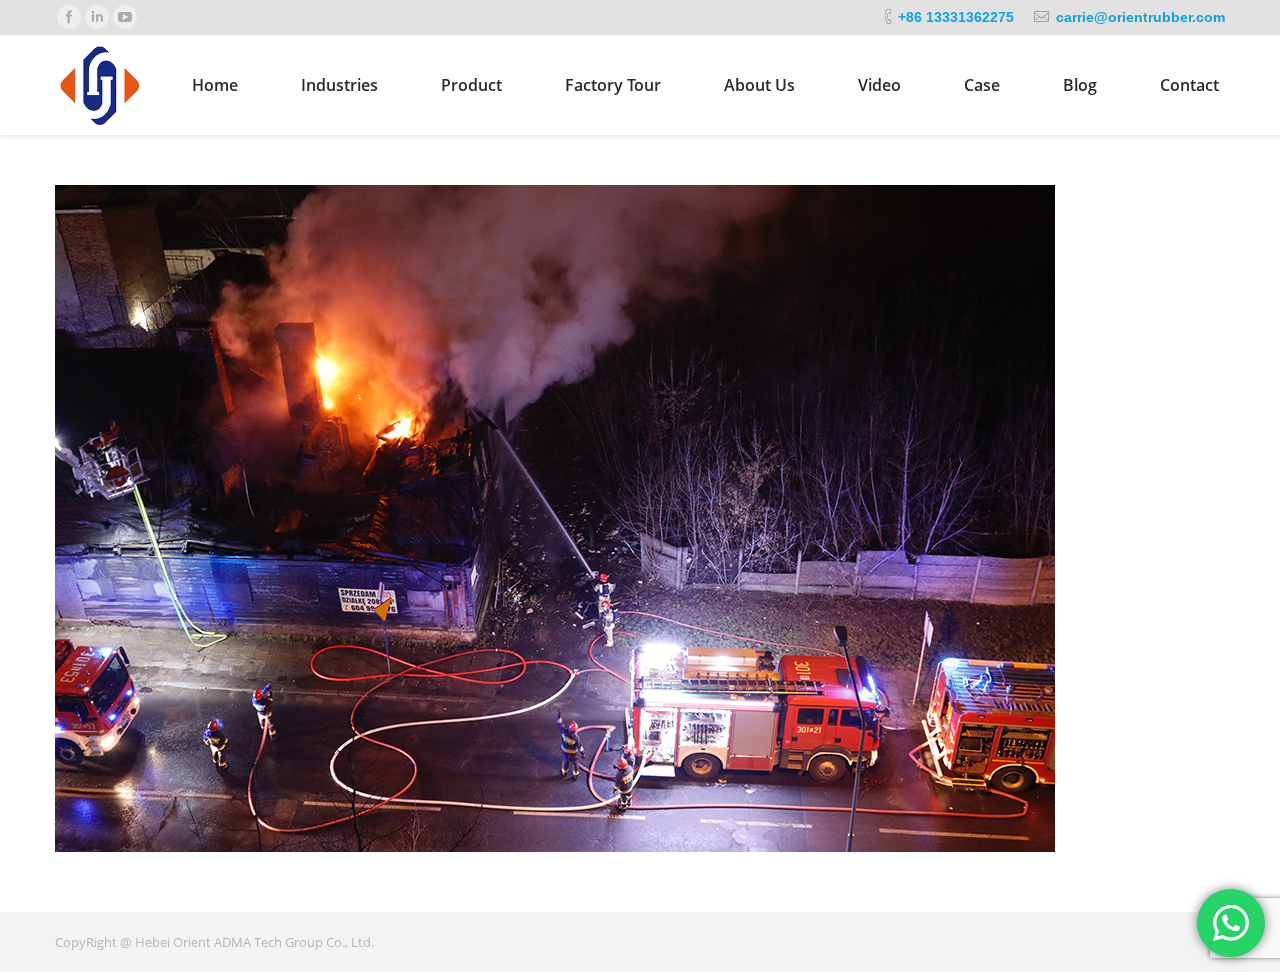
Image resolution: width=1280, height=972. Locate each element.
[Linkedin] (97, 17)
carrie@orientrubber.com (1140, 17)
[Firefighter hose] (640, 518)
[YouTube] (125, 17)
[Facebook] (69, 17)
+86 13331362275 (956, 17)
